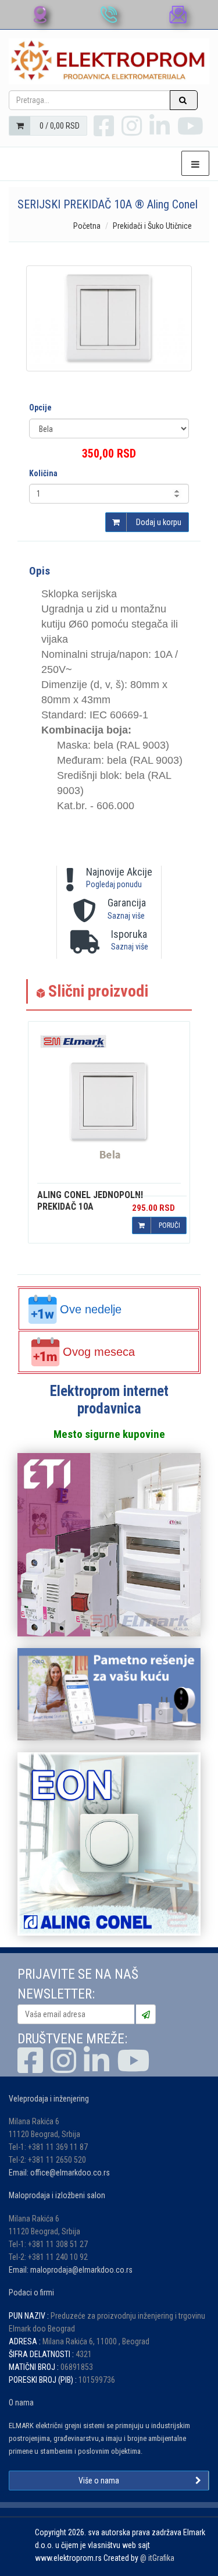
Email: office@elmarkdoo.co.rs (59, 2173)
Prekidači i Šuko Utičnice (152, 226)
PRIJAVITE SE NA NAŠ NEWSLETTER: (78, 1984)
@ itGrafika (157, 2558)
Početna (87, 226)
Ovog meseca (99, 1352)
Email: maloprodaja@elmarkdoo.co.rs (71, 2270)
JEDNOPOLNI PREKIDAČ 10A (90, 1201)
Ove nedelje (91, 1309)
